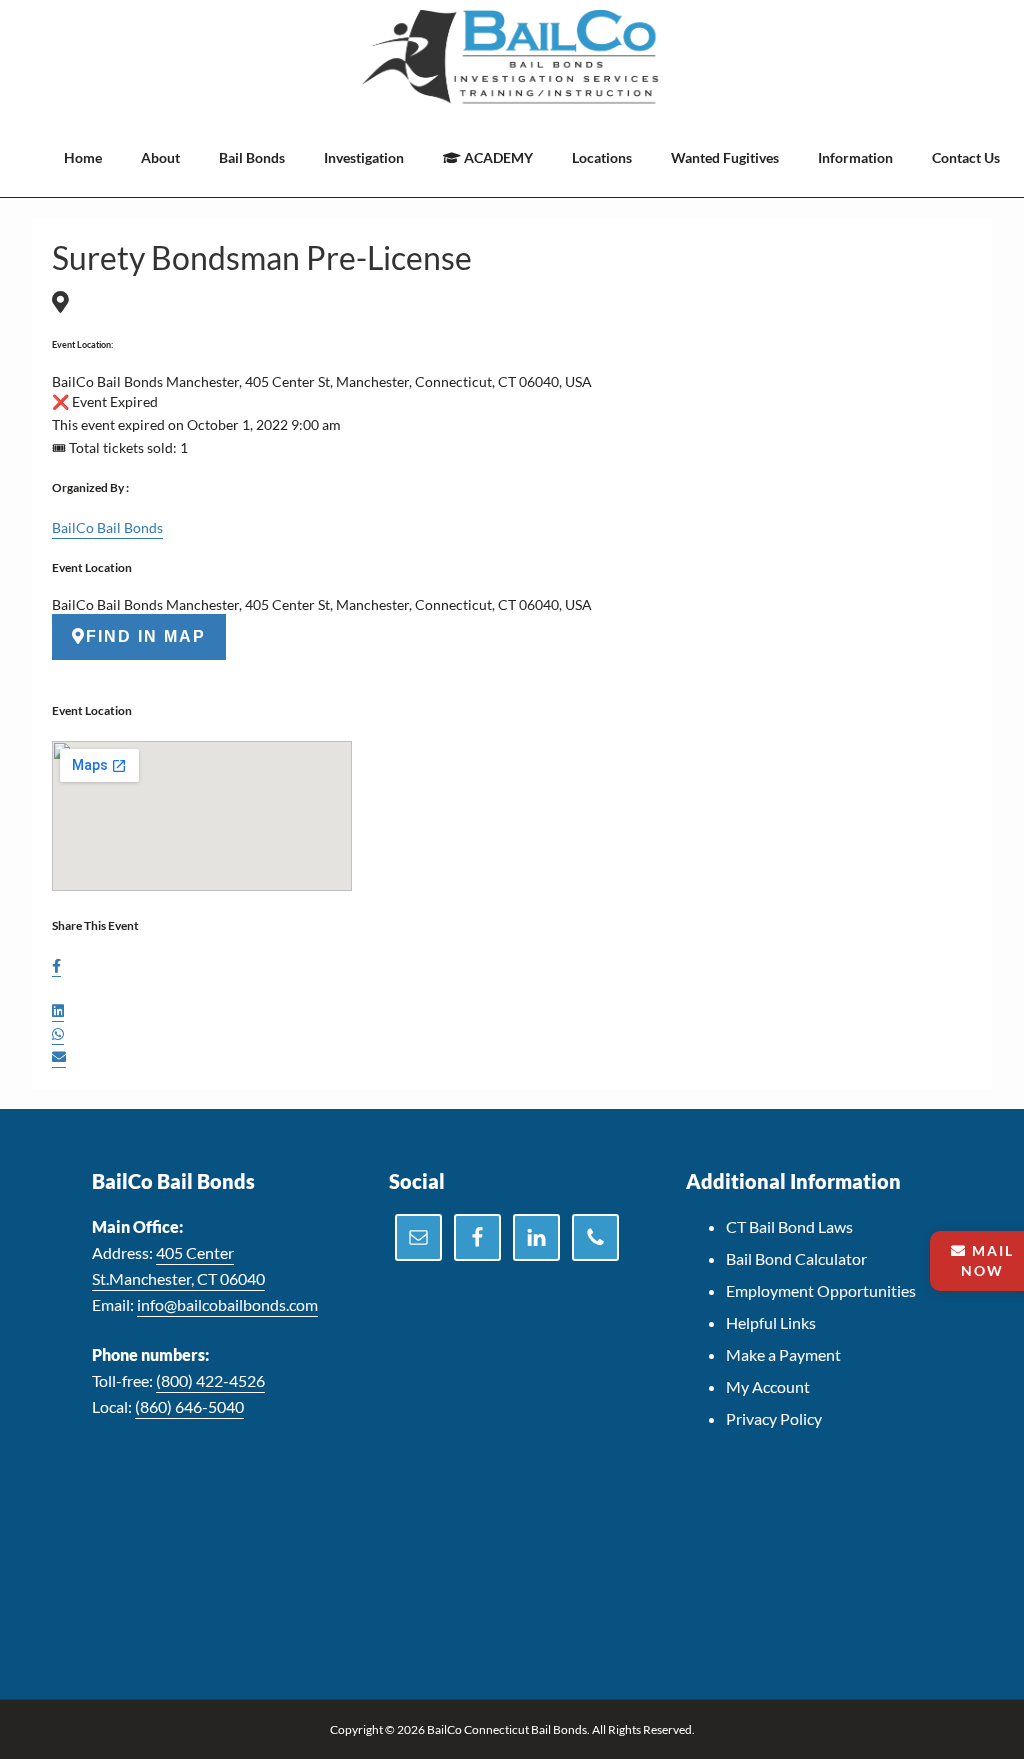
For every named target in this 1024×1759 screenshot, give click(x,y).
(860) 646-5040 (189, 1406)
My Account (768, 1386)
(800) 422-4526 (210, 1380)
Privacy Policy (774, 1418)
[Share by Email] (59, 1058)
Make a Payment (783, 1354)
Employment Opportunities (821, 1290)
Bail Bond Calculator (796, 1258)
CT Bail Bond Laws (789, 1226)
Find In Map (146, 636)
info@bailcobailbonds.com (227, 1304)
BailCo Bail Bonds (107, 527)
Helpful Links (771, 1322)
